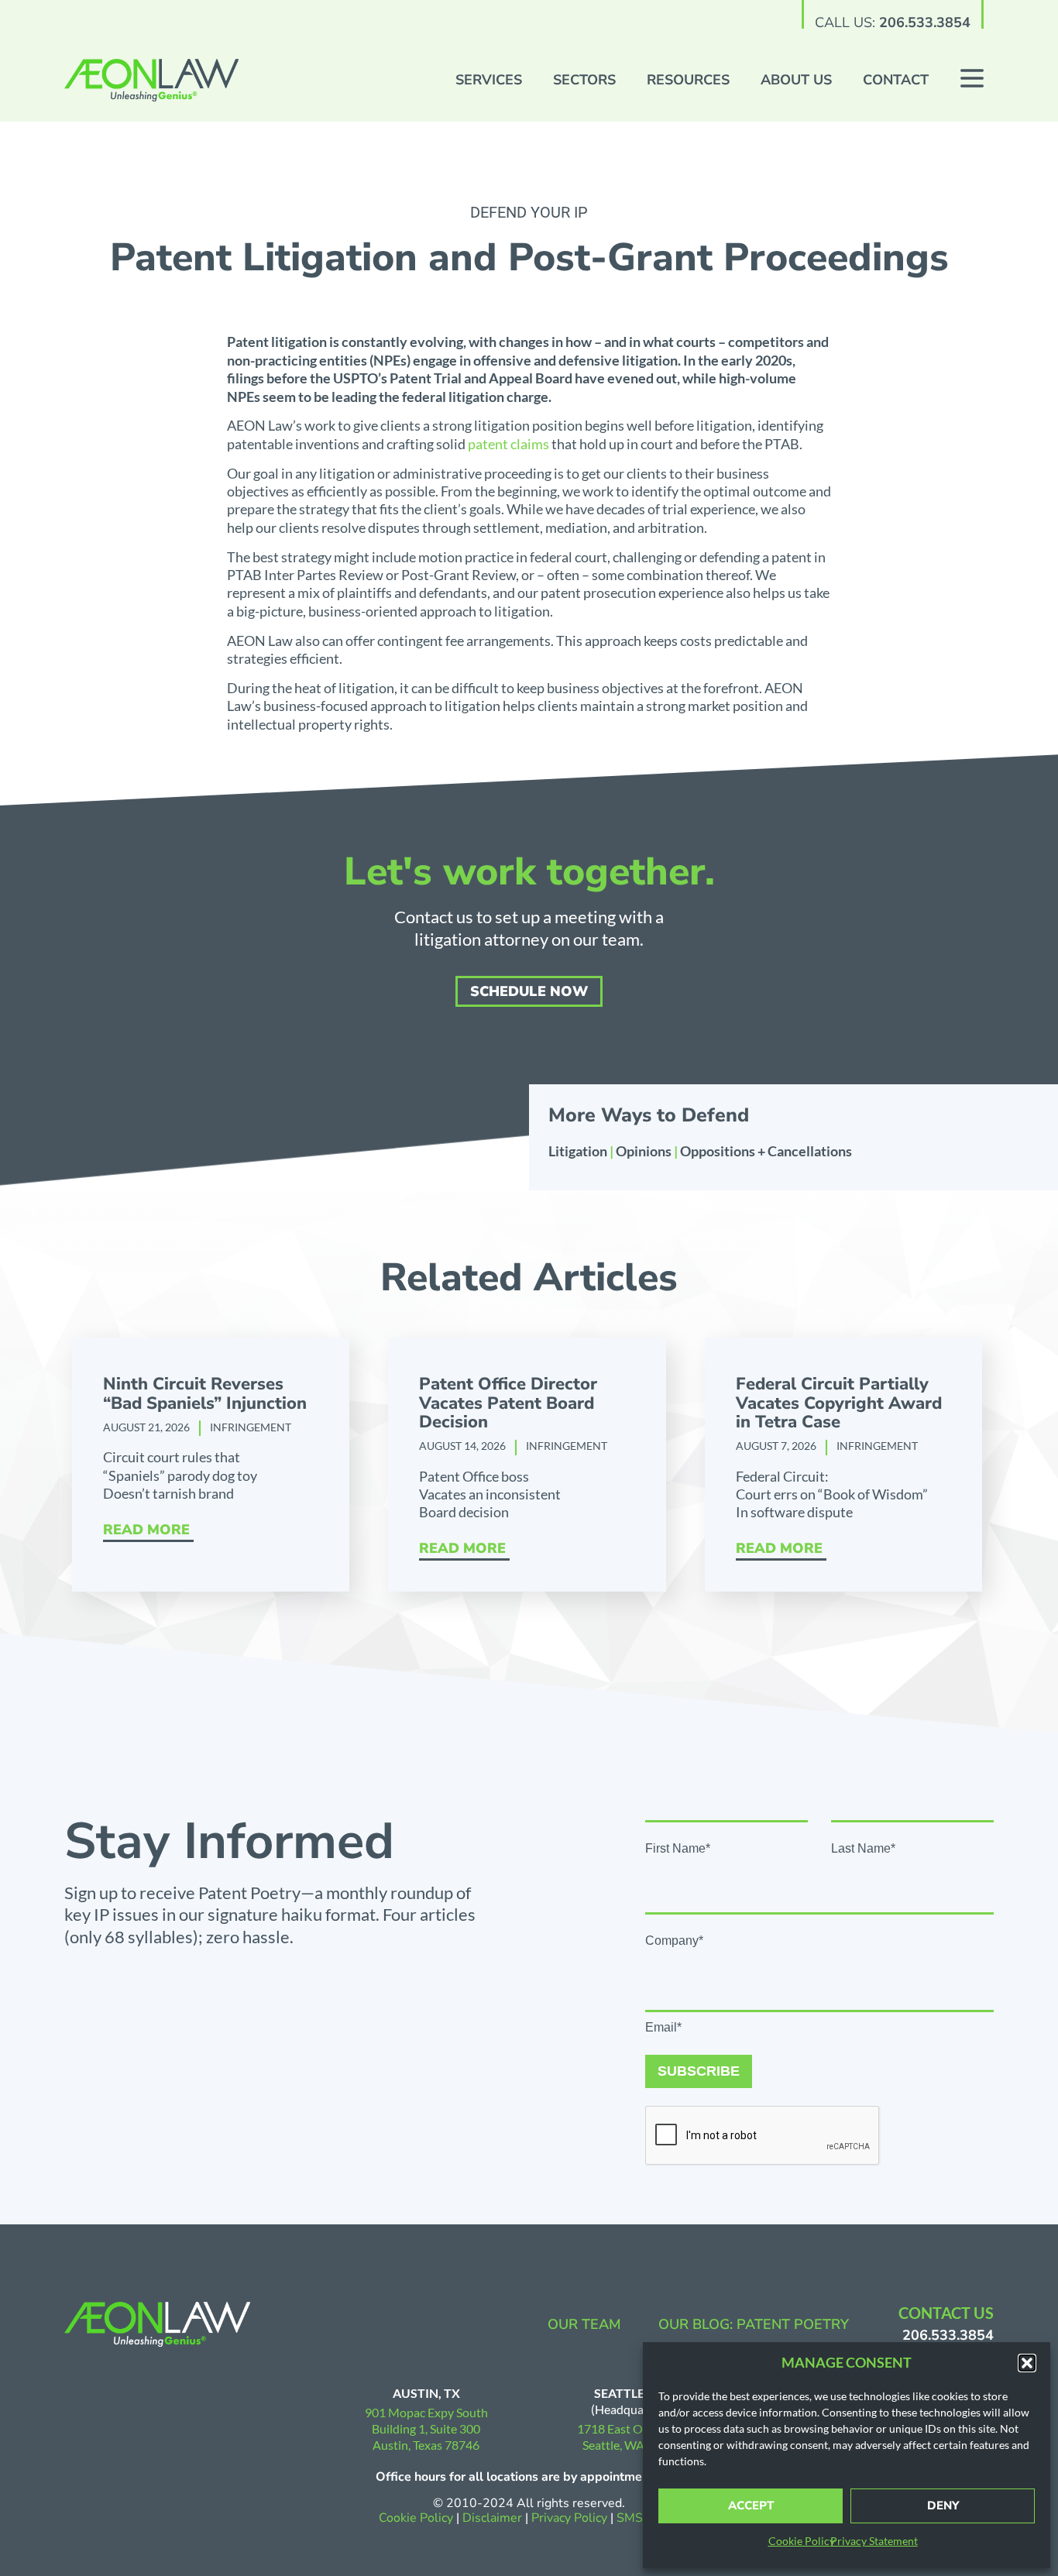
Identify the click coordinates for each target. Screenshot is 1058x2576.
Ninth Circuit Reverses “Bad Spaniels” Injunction (205, 1393)
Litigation (578, 1151)
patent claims (508, 444)
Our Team (584, 2324)
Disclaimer (492, 2518)
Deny (943, 2506)
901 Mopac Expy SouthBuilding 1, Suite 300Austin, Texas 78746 (426, 2428)
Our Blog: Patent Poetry (754, 2324)
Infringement (251, 1427)
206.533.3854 (925, 22)
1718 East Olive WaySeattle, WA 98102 (632, 2437)
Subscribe (699, 2071)
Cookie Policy (802, 2541)
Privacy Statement (874, 2541)
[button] (1027, 2363)
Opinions (644, 1151)
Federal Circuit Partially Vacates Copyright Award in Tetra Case (839, 1403)
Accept (751, 2506)
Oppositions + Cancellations (766, 1151)
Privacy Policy (571, 2518)
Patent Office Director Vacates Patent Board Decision (508, 1403)
